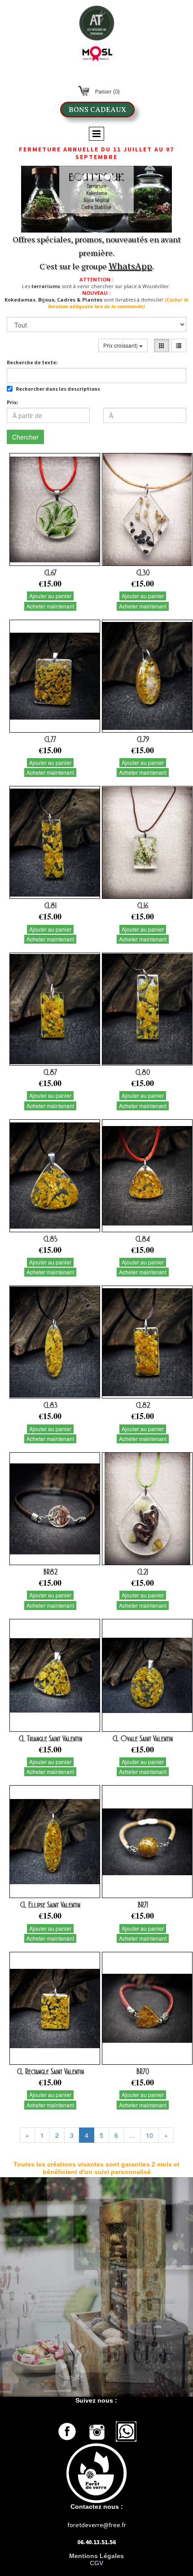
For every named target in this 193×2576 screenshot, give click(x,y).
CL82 (143, 1405)
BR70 (143, 2071)
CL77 (50, 739)
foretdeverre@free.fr (97, 2525)
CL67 (50, 573)
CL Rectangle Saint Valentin (50, 2071)
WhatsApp (130, 266)
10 (149, 2135)
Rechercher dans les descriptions (58, 389)
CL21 (143, 1572)
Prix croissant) (121, 345)
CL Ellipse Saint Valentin (50, 1905)
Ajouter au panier (50, 596)
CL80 (143, 1072)
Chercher (25, 437)
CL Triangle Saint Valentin (50, 1739)
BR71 (143, 1905)
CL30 (143, 573)
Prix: (13, 402)
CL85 (50, 1239)
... (132, 2135)
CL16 (143, 906)
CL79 (143, 739)
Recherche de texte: (32, 362)
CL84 (143, 1239)
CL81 (50, 906)
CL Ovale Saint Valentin (143, 1739)
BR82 (50, 1572)
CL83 (50, 1405)
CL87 (50, 1072)
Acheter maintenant (50, 606)
